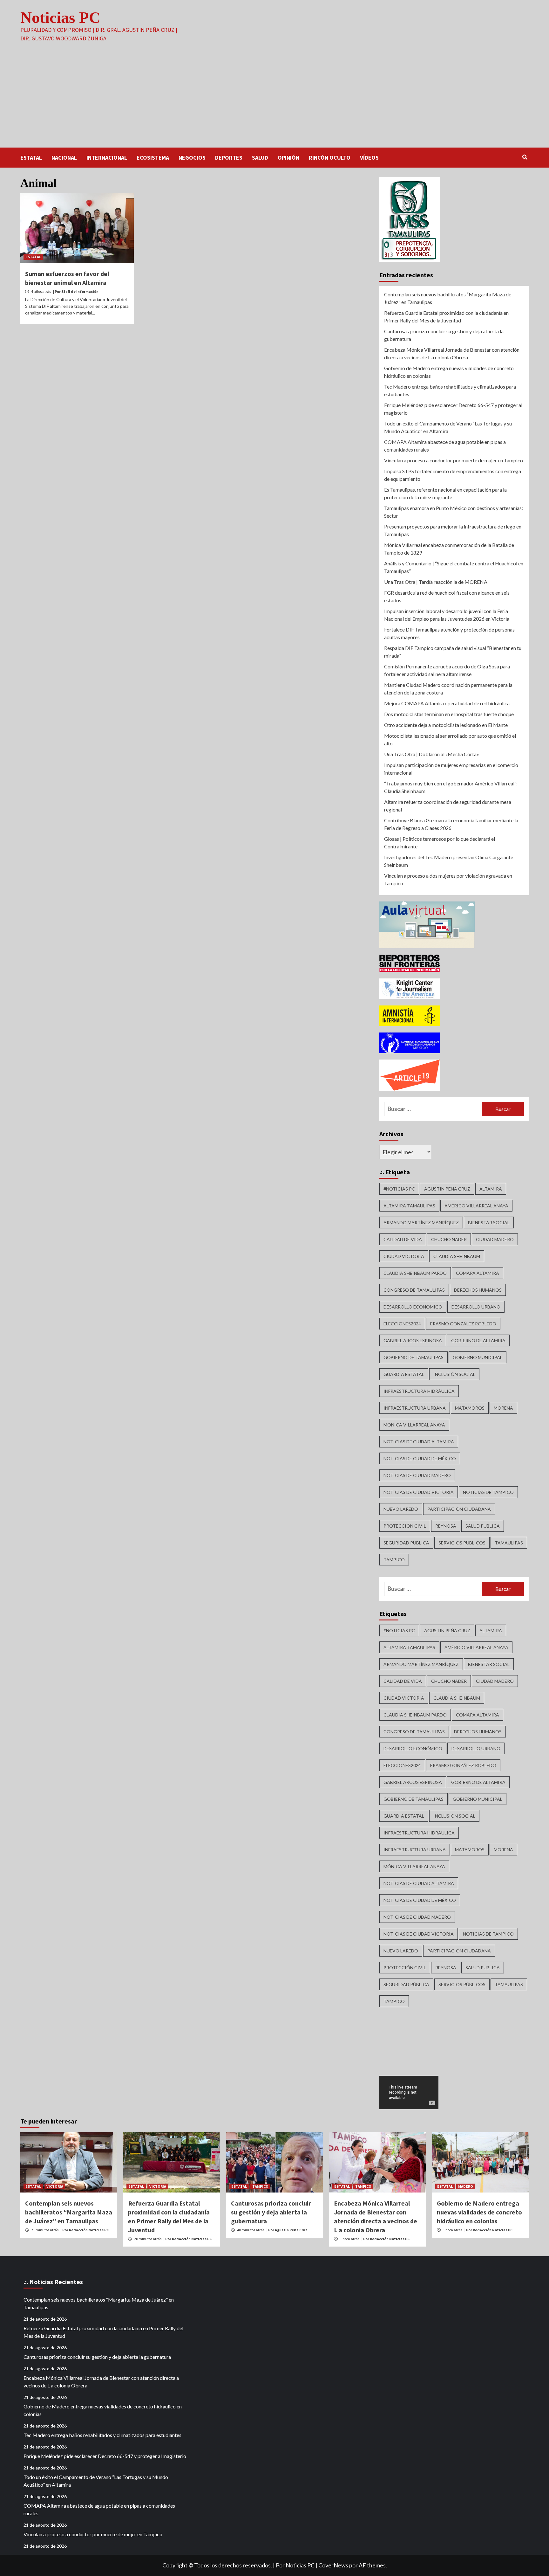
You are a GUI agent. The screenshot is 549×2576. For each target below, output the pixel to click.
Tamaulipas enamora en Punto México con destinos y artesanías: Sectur (454, 512)
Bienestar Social (489, 1222)
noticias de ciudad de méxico (420, 1458)
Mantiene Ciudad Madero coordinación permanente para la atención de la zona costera (448, 689)
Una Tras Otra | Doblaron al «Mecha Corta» (432, 754)
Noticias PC (60, 17)
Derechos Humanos (478, 1290)
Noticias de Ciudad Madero (417, 1475)
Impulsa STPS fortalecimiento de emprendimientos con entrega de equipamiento (453, 475)
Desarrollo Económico (413, 1307)
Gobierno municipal (478, 1357)
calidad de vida (403, 1239)
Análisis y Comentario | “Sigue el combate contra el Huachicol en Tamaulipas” (454, 567)
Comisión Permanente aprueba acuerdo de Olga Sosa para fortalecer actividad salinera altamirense (447, 670)
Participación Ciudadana (459, 1509)
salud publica (483, 1526)
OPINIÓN (288, 158)
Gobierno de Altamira (478, 1340)
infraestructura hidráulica (419, 1391)
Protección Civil (405, 1526)
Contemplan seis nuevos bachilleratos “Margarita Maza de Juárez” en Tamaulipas (448, 298)
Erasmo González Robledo (463, 1324)
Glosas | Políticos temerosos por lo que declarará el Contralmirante (440, 843)
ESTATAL (31, 158)
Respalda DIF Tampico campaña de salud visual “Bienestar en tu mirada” (453, 652)
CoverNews (333, 2565)
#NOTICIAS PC (399, 1189)
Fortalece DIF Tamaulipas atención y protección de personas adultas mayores (449, 633)
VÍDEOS (369, 158)
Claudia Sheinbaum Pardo (415, 1273)
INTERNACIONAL (107, 158)
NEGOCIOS (192, 158)
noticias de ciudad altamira (419, 1442)
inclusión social (454, 1374)
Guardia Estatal (404, 1374)
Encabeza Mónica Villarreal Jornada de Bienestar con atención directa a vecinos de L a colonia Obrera (452, 353)
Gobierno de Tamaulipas (413, 1357)
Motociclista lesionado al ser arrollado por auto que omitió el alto (450, 739)
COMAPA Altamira (478, 1273)
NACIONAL (64, 158)
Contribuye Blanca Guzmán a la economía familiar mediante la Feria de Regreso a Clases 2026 (451, 824)
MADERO (466, 2186)
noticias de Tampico (488, 1492)
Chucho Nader (449, 1239)
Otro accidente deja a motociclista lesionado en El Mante (446, 725)
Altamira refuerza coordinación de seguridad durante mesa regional (448, 806)
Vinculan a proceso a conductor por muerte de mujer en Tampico (454, 460)
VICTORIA (55, 2186)
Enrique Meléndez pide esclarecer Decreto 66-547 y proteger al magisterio (453, 409)
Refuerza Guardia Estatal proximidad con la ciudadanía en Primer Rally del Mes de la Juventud (446, 317)
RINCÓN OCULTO (330, 158)
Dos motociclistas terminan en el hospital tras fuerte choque (449, 714)
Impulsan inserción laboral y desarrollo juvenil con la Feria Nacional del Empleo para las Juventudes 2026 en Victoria (447, 615)
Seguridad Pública (406, 1543)
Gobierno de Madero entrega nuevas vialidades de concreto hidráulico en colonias (449, 372)
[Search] (525, 157)
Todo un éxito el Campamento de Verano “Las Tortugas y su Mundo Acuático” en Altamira (448, 427)
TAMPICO (260, 2186)
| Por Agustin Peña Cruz (287, 2230)
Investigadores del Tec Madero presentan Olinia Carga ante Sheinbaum (449, 861)
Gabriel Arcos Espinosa (413, 1340)
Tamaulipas (509, 1543)
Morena (503, 1408)
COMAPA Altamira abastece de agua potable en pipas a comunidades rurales (445, 446)
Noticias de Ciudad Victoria (419, 1492)
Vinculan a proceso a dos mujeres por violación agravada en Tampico (448, 879)
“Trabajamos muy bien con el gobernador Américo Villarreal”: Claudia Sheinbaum (451, 787)
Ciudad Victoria (404, 1256)
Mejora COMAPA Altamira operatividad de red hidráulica (447, 703)
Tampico (394, 1560)
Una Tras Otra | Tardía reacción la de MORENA (436, 582)
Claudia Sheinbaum (457, 1256)
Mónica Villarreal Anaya (414, 1425)
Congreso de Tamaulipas (414, 1290)
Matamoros (470, 1408)
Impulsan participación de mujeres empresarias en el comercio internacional (451, 769)
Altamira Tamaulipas (409, 1206)
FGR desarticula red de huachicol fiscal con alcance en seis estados (447, 596)
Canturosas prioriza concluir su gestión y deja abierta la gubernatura (444, 335)
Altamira (491, 1189)
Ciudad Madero (495, 1239)
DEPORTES (229, 158)
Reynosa (446, 1526)
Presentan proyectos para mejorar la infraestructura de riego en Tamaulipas (453, 530)
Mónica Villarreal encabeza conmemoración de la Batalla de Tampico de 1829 (449, 549)
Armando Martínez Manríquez (421, 1222)
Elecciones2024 (402, 1324)
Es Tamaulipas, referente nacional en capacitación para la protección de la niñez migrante (445, 493)
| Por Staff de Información (76, 291)
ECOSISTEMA (153, 158)
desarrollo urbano (476, 1307)
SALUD (260, 158)
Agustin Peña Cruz (447, 1189)
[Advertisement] (274, 100)
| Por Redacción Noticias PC (85, 2230)
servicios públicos (462, 1543)
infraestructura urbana (415, 1408)
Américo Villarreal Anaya (476, 1206)
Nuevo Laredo (401, 1509)
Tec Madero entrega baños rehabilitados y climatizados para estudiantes (450, 390)
